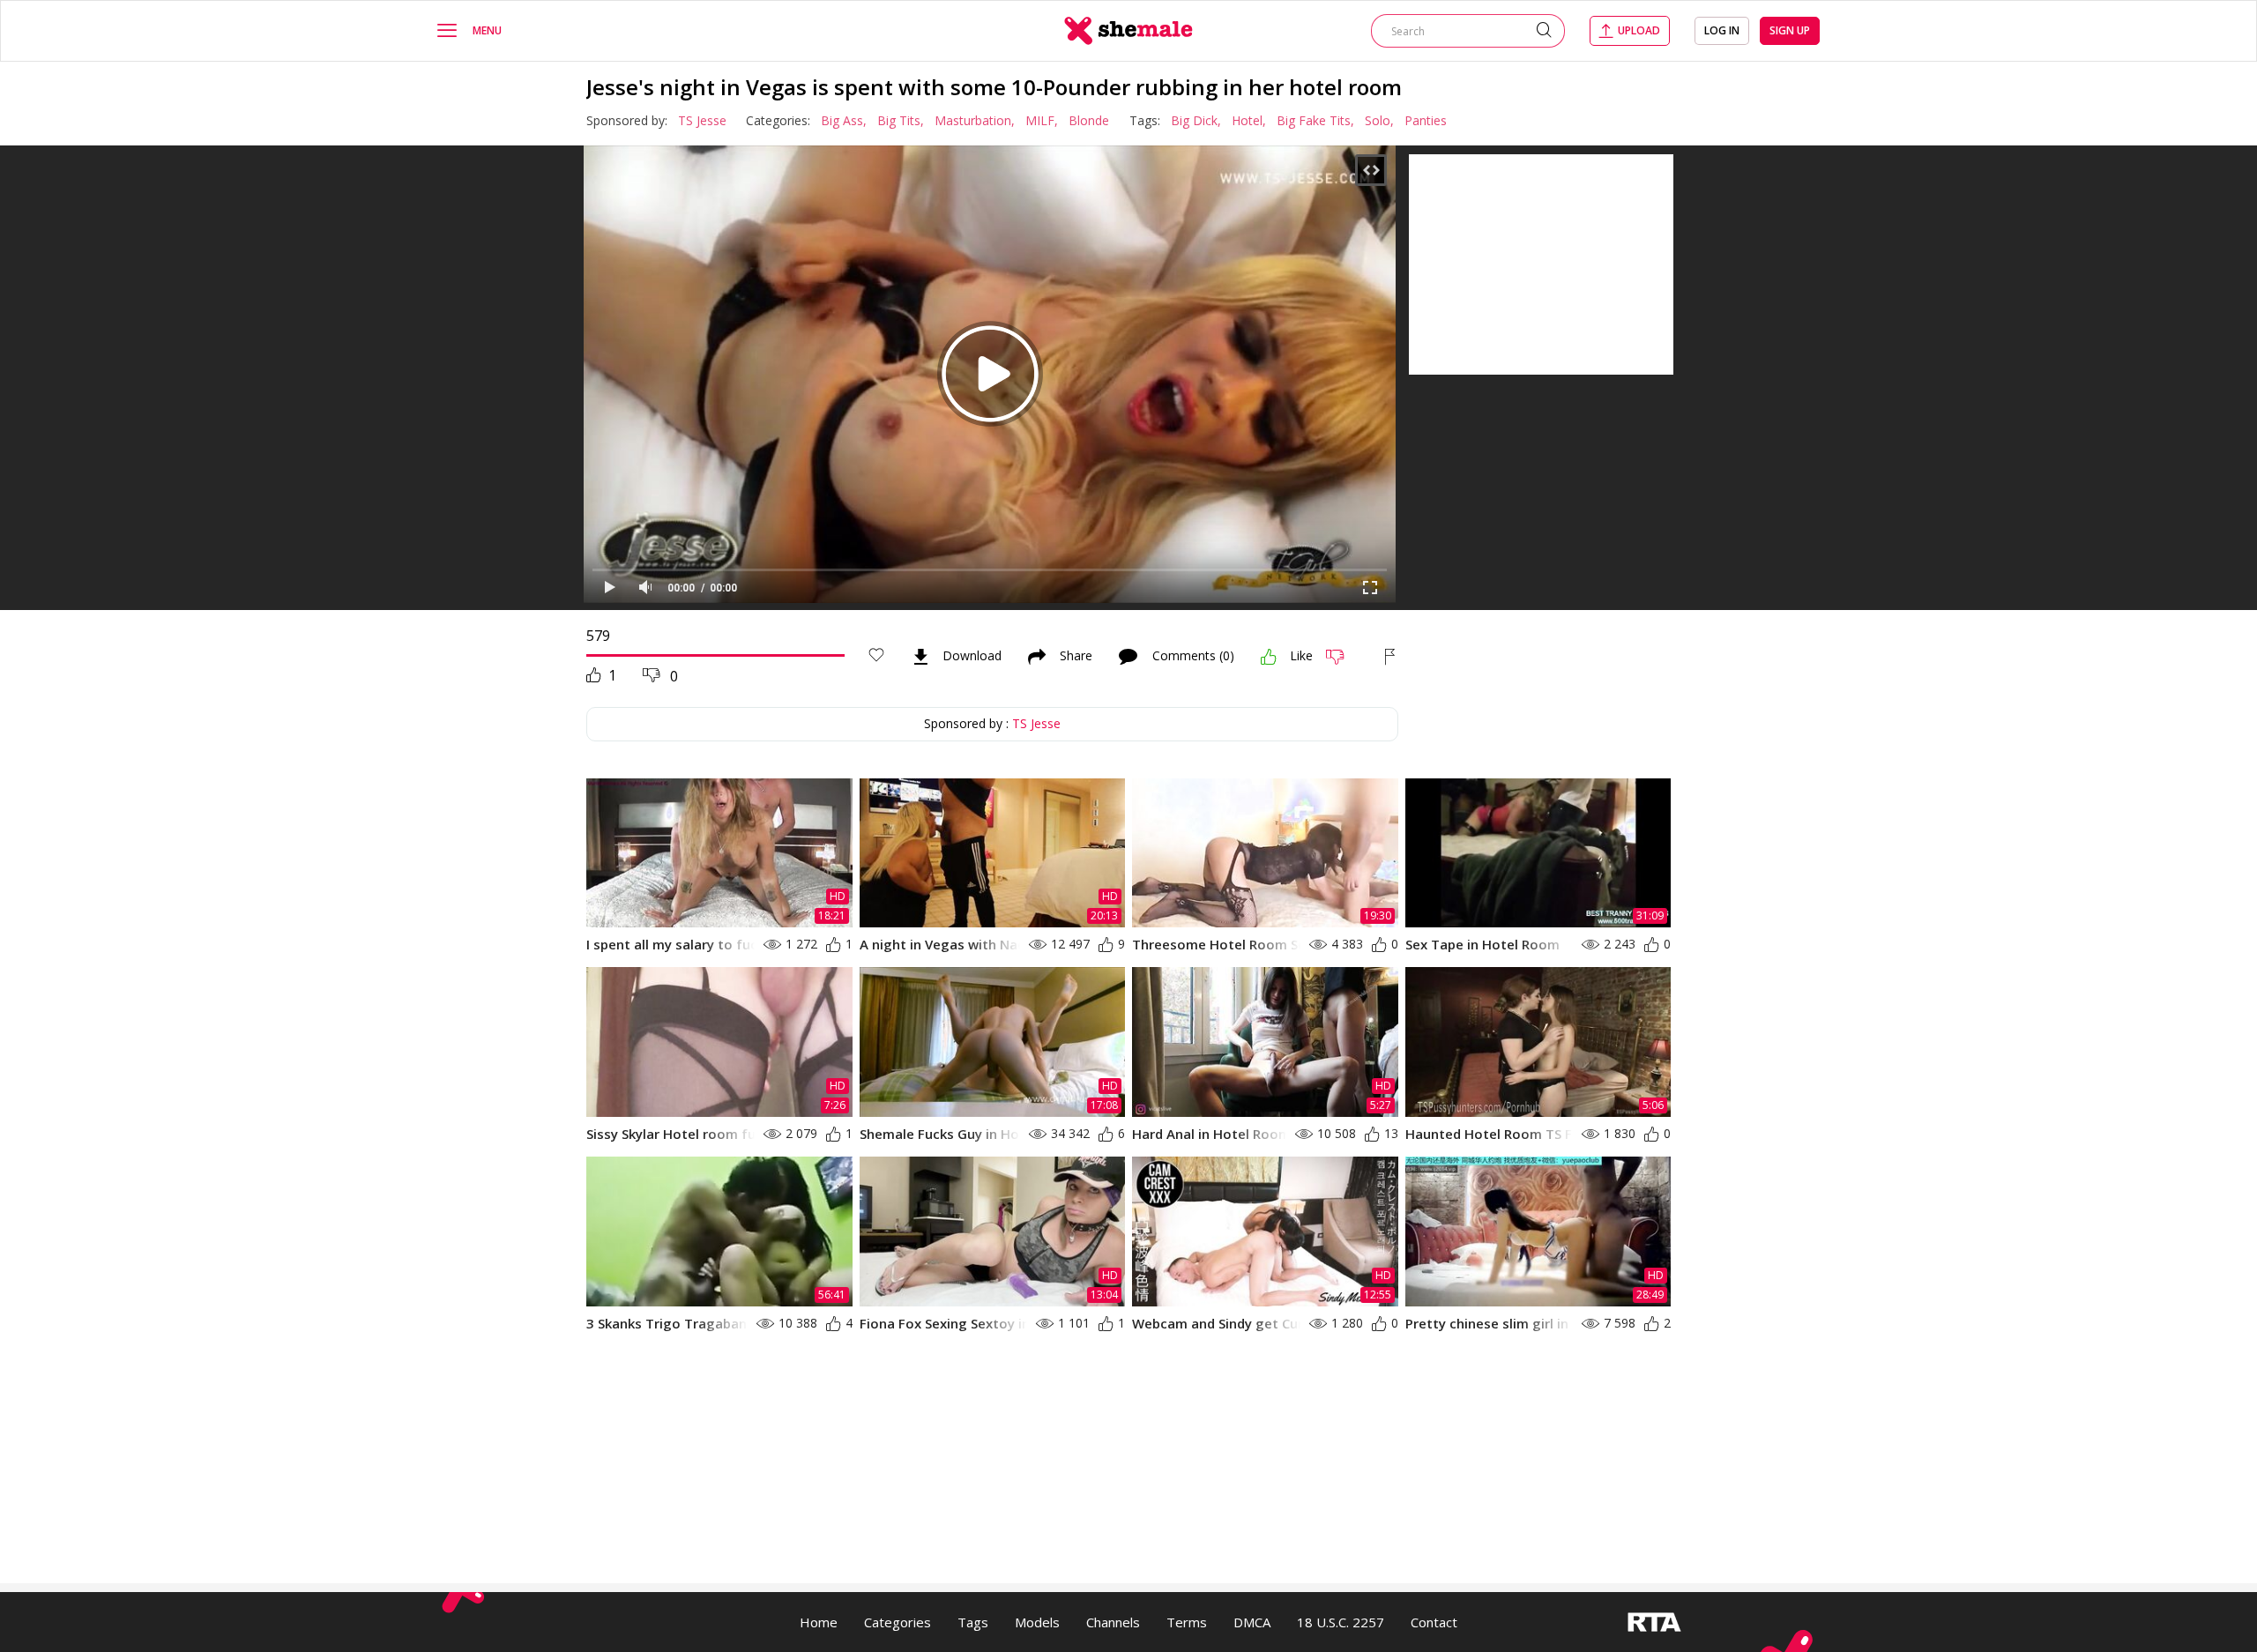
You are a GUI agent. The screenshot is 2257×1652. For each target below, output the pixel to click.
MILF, (1042, 120)
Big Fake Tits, (1315, 120)
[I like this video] (1269, 657)
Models (1037, 1622)
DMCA (1252, 1622)
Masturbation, (975, 120)
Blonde (1089, 120)
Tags (973, 1622)
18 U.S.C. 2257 (1341, 1622)
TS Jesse (702, 120)
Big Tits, (901, 120)
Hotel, (1249, 120)
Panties (1426, 120)
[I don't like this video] (1342, 657)
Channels (1113, 1622)
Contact (1434, 1622)
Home (819, 1622)
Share (1076, 657)
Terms (1187, 1622)
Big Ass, (844, 120)
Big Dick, (1196, 120)
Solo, (1379, 120)
